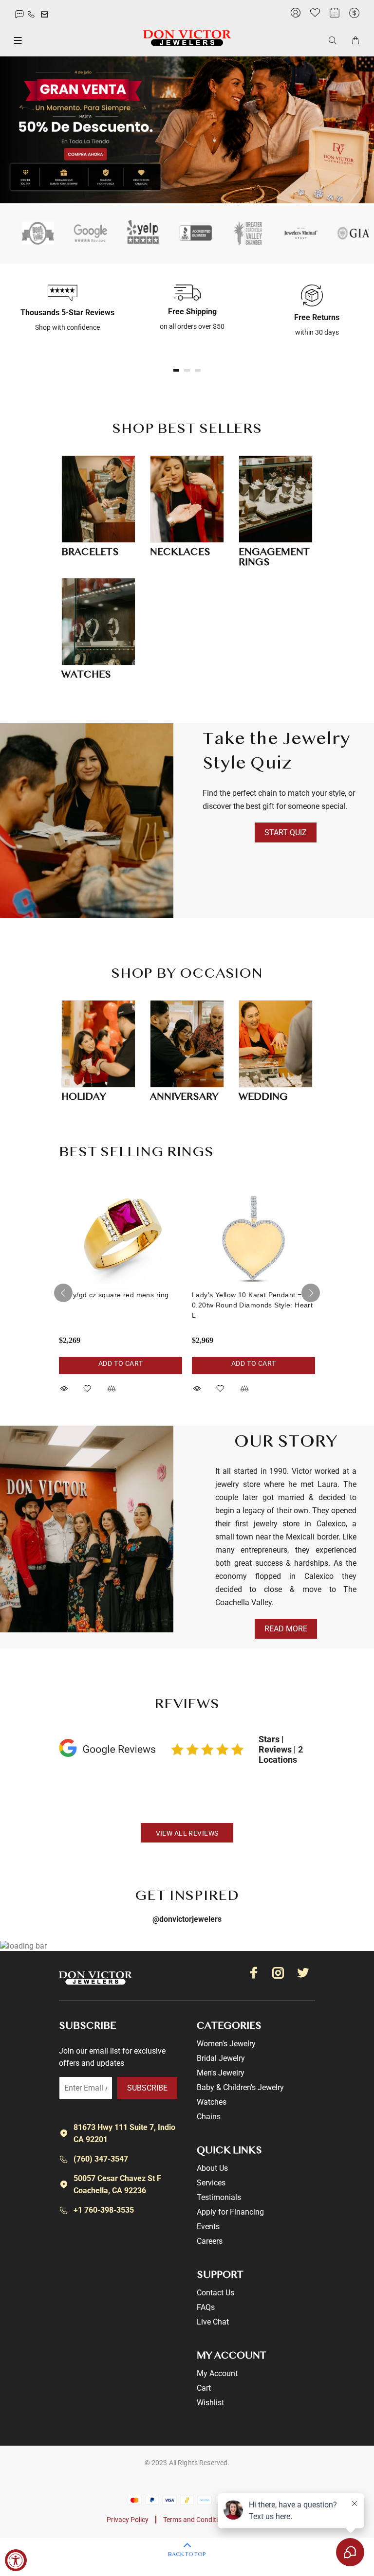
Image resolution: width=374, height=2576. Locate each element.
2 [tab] (187, 370)
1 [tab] (176, 370)
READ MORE (286, 1629)
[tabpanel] (62, 309)
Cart (204, 2388)
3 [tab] (198, 370)
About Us (212, 2168)
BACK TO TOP (187, 2555)
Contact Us (215, 2293)
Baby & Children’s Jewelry (240, 2087)
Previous (63, 1293)
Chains (209, 2117)
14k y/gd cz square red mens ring (114, 1295)
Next (311, 1293)
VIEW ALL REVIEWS (187, 1833)
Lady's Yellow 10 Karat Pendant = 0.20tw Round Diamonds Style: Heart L (252, 1305)
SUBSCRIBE (147, 2088)
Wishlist (210, 2403)
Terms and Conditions (196, 2520)
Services (211, 2183)
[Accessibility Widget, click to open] (16, 2560)
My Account (217, 2373)
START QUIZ (286, 832)
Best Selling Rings (136, 1153)
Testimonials (219, 2197)
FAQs (206, 2307)
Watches (212, 2102)
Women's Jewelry (226, 2044)
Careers (210, 2241)
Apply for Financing (230, 2212)
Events (208, 2227)
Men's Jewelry (221, 2073)
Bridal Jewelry (221, 2058)
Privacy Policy (128, 2520)
